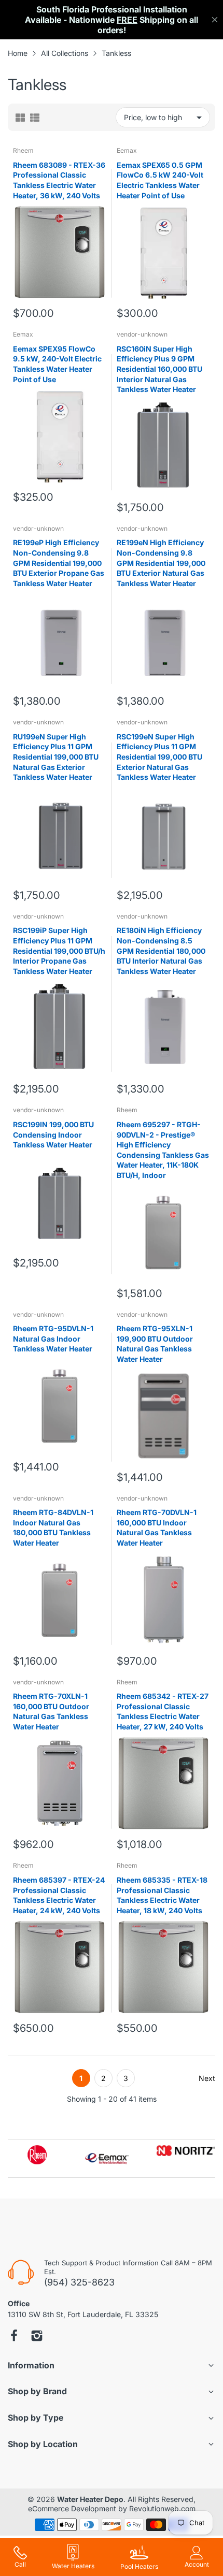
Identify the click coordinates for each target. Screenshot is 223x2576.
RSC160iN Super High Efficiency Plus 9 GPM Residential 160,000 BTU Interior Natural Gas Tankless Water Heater (159, 369)
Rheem (23, 150)
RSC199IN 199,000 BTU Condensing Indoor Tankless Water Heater (53, 1134)
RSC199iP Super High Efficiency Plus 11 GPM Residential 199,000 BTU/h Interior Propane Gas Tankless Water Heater (59, 950)
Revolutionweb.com (162, 2508)
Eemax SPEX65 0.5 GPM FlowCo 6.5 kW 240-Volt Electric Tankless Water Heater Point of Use (160, 180)
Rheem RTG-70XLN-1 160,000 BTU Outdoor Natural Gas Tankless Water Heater (51, 1711)
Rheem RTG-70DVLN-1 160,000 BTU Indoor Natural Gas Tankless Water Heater (157, 1527)
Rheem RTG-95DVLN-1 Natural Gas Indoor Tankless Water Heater (53, 1338)
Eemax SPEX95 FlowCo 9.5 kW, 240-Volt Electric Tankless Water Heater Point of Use (57, 364)
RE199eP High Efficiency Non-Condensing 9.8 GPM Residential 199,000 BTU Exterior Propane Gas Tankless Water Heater (59, 563)
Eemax (127, 150)
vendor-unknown (142, 334)
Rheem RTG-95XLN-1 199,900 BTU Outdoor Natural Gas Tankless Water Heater (155, 1344)
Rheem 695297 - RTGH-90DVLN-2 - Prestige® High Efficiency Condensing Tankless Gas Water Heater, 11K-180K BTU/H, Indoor (163, 1150)
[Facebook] (14, 2337)
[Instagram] (37, 2337)
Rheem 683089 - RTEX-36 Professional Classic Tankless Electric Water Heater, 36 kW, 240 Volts (59, 180)
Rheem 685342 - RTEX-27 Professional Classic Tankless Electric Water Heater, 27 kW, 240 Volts (163, 1711)
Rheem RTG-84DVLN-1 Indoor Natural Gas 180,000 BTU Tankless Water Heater (53, 1527)
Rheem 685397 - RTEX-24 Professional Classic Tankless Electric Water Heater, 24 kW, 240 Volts (59, 1895)
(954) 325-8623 (79, 2282)
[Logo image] (37, 2155)
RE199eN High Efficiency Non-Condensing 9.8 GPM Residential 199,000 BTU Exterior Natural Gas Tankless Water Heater (161, 563)
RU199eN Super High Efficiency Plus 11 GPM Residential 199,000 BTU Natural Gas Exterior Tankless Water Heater (56, 757)
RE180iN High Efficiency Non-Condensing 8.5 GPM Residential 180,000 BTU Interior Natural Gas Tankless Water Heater (161, 950)
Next (207, 2078)
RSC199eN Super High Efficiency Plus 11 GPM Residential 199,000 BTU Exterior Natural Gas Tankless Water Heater (159, 757)
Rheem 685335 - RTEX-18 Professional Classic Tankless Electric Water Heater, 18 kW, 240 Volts (162, 1895)
